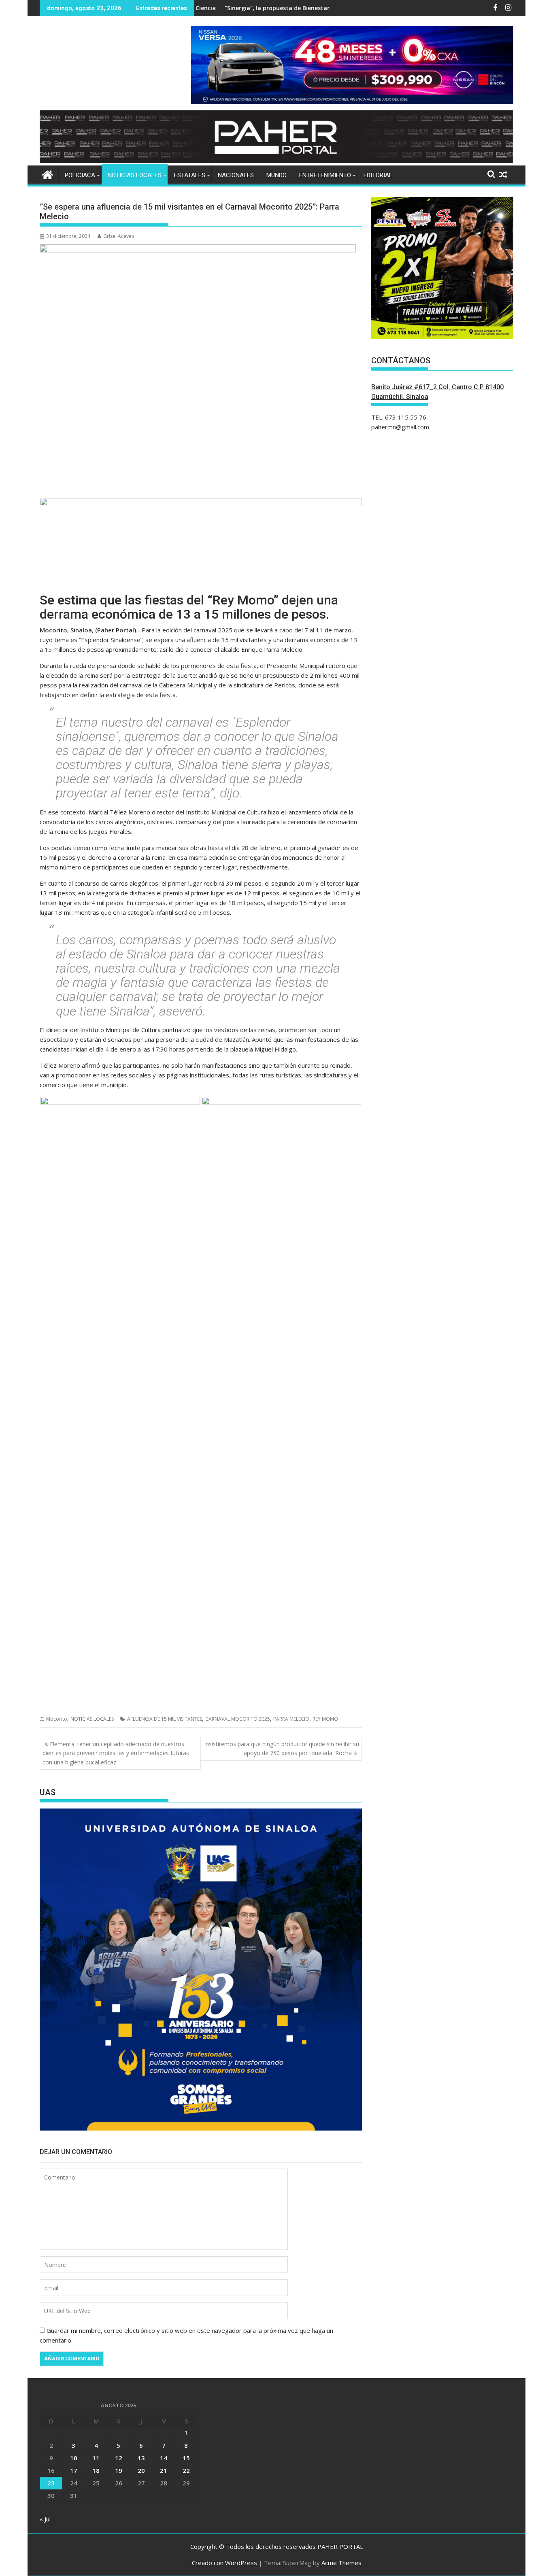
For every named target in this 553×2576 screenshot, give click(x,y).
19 (119, 2470)
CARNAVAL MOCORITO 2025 (238, 1719)
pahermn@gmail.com (400, 427)
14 (164, 2458)
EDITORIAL (378, 175)
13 (141, 2458)
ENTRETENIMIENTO (325, 175)
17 (74, 2470)
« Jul (45, 2519)
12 (119, 2458)
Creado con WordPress (224, 2563)
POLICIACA (80, 175)
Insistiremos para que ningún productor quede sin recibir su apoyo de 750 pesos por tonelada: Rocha (282, 1748)
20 (141, 2470)
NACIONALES (236, 175)
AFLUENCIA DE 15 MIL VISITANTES (165, 1719)
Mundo (276, 175)
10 (74, 2458)
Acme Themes (341, 2563)
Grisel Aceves (119, 236)
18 (96, 2470)
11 (96, 2458)
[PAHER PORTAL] (48, 174)
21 (164, 2470)
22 (186, 2470)
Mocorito (57, 1719)
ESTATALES (190, 175)
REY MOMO (325, 1719)
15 (186, 2458)
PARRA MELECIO (291, 1719)
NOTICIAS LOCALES (135, 175)
